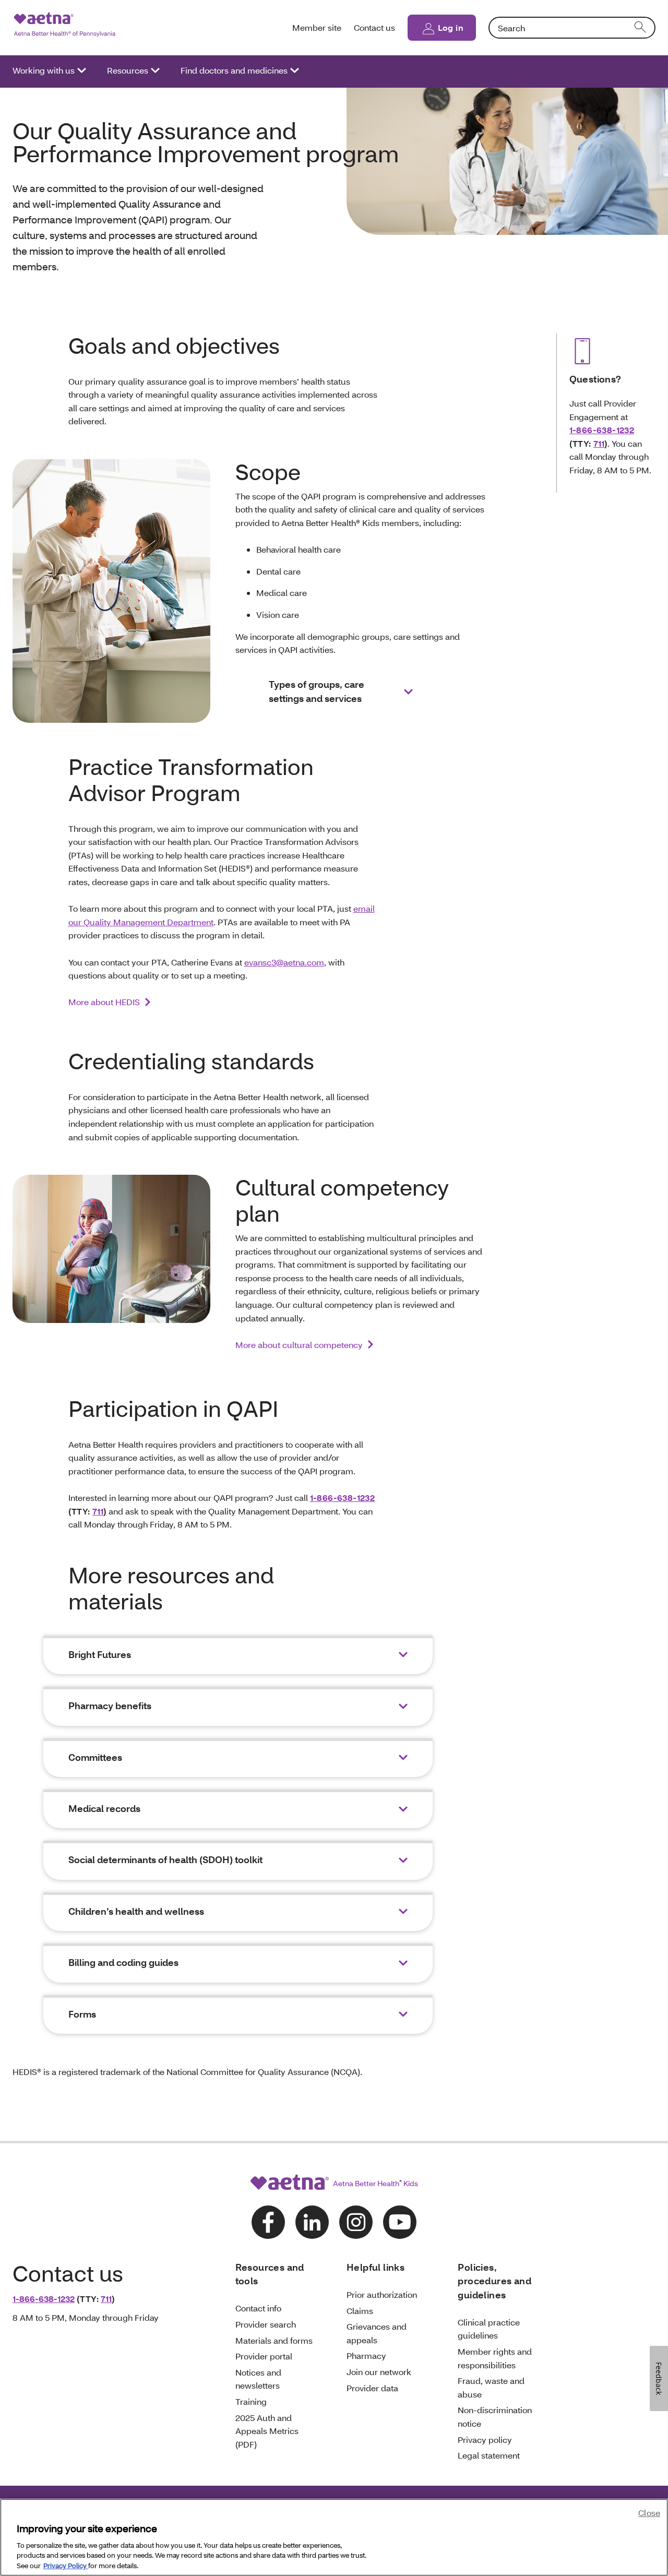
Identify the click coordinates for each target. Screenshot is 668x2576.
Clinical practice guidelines (489, 2329)
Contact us (374, 27)
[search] (641, 28)
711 (599, 443)
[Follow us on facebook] (268, 2222)
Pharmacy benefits (110, 1706)
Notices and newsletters (258, 2379)
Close (649, 2513)
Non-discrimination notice (495, 2417)
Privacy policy (485, 2440)
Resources (128, 70)
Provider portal (264, 2356)
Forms (82, 2014)
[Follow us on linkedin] (312, 2222)
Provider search (266, 2324)
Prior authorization (382, 2294)
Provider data (372, 2388)
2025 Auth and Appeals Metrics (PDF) (267, 2431)
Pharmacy (366, 2356)
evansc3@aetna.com (284, 962)
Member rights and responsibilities (495, 2358)
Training (251, 2401)
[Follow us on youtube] (400, 2222)
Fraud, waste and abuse (491, 2387)
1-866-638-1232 (602, 430)
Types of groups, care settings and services (317, 691)
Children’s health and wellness (136, 1911)
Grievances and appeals (377, 2333)
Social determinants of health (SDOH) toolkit (165, 1860)
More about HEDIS (104, 1002)
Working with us (44, 70)
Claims (360, 2311)
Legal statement (489, 2455)
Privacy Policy (66, 2565)
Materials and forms (274, 2340)
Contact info (258, 2308)
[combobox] (572, 28)
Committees (95, 1757)
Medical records (104, 1809)
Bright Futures (100, 1655)
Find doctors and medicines (234, 70)
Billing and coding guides (123, 1963)
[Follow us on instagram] (356, 2222)
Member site (317, 27)
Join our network (379, 2372)
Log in (451, 27)
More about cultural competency (299, 1345)
